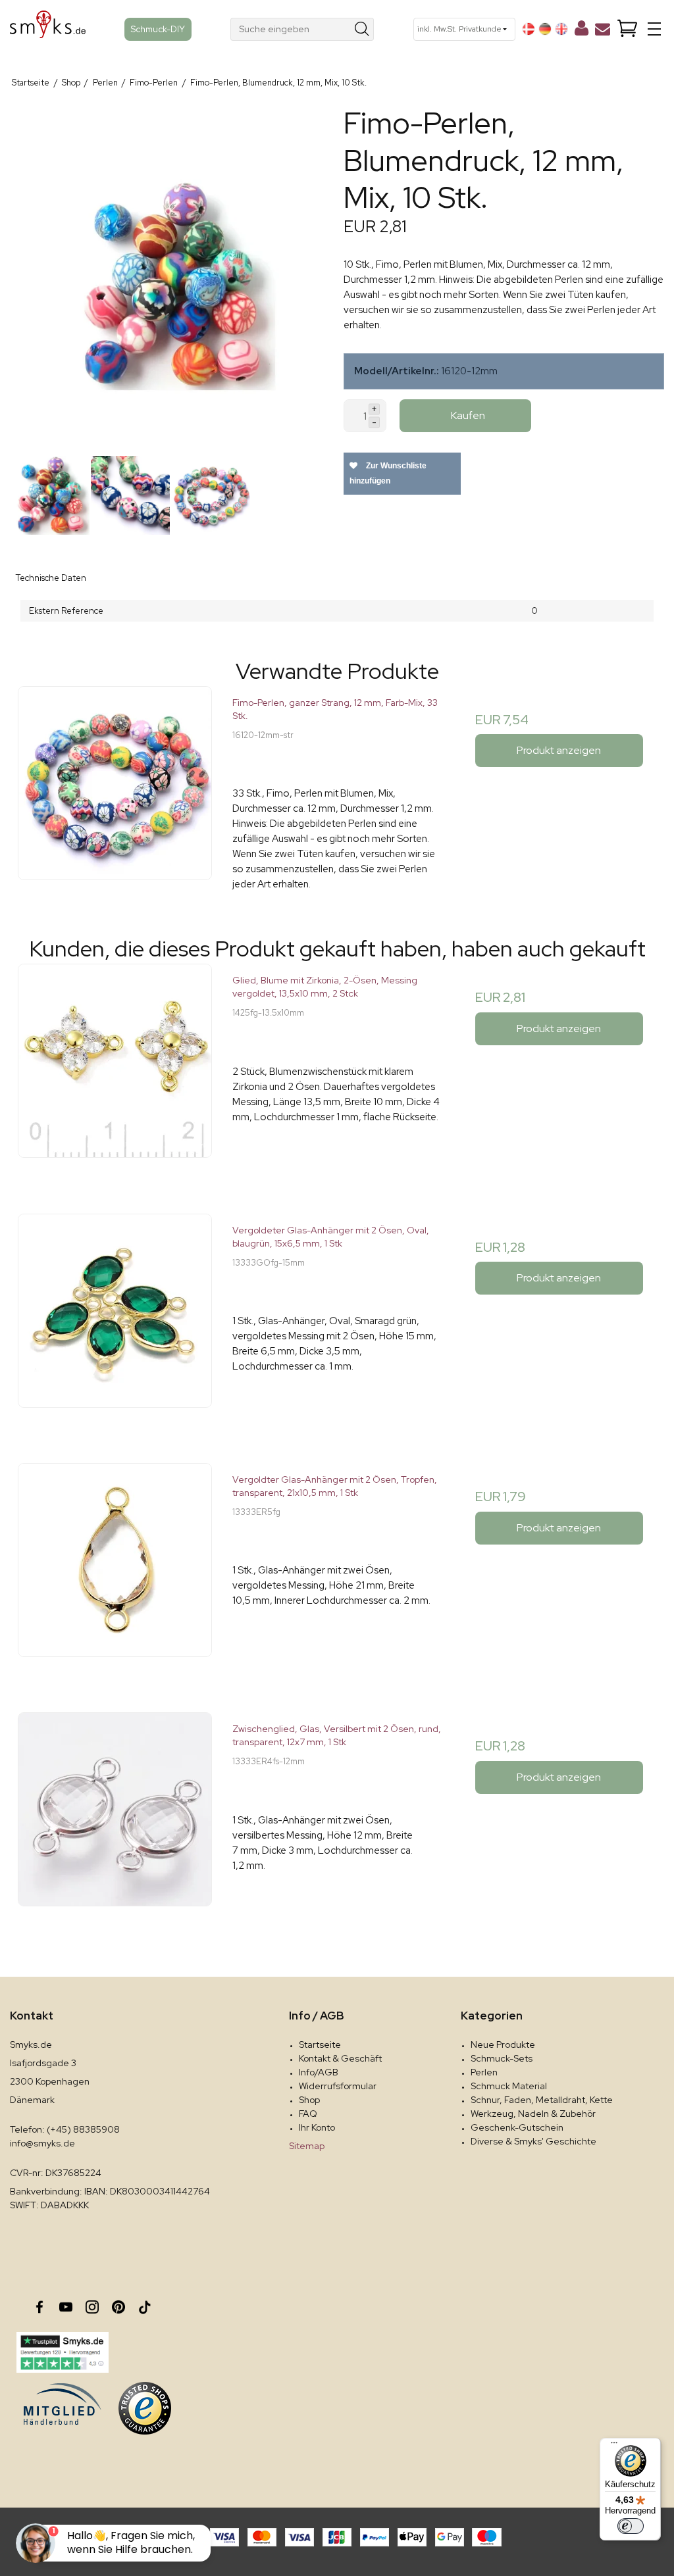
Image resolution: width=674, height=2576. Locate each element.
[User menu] (582, 31)
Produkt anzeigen (559, 750)
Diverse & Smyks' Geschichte (533, 2141)
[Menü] (614, 2446)
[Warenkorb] (627, 29)
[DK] (529, 29)
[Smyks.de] (48, 29)
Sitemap (307, 2146)
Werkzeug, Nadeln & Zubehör (533, 2114)
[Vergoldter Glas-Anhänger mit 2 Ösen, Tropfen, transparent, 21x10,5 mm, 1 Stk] (115, 1567)
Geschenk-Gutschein (517, 2127)
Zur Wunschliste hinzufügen (388, 473)
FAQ (308, 2114)
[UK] (561, 29)
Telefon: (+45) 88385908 (65, 2129)
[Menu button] (654, 29)
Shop (309, 2100)
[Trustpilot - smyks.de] (62, 2352)
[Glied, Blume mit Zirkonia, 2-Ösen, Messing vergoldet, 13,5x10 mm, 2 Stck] (115, 1068)
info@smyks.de (42, 2143)
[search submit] (362, 29)
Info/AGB (319, 2072)
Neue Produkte (503, 2044)
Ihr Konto (317, 2127)
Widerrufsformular (338, 2086)
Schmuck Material (509, 2086)
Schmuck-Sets (502, 2058)
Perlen (484, 2072)
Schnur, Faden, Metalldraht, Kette (542, 2100)
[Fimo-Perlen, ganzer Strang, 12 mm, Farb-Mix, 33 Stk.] (115, 790)
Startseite (320, 2044)
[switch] (631, 2526)
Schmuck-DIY (158, 29)
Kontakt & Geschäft (340, 2058)
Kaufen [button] (468, 415)
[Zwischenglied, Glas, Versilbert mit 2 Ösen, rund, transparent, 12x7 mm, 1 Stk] (115, 1817)
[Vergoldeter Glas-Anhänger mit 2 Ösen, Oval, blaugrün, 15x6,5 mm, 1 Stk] (115, 1318)
